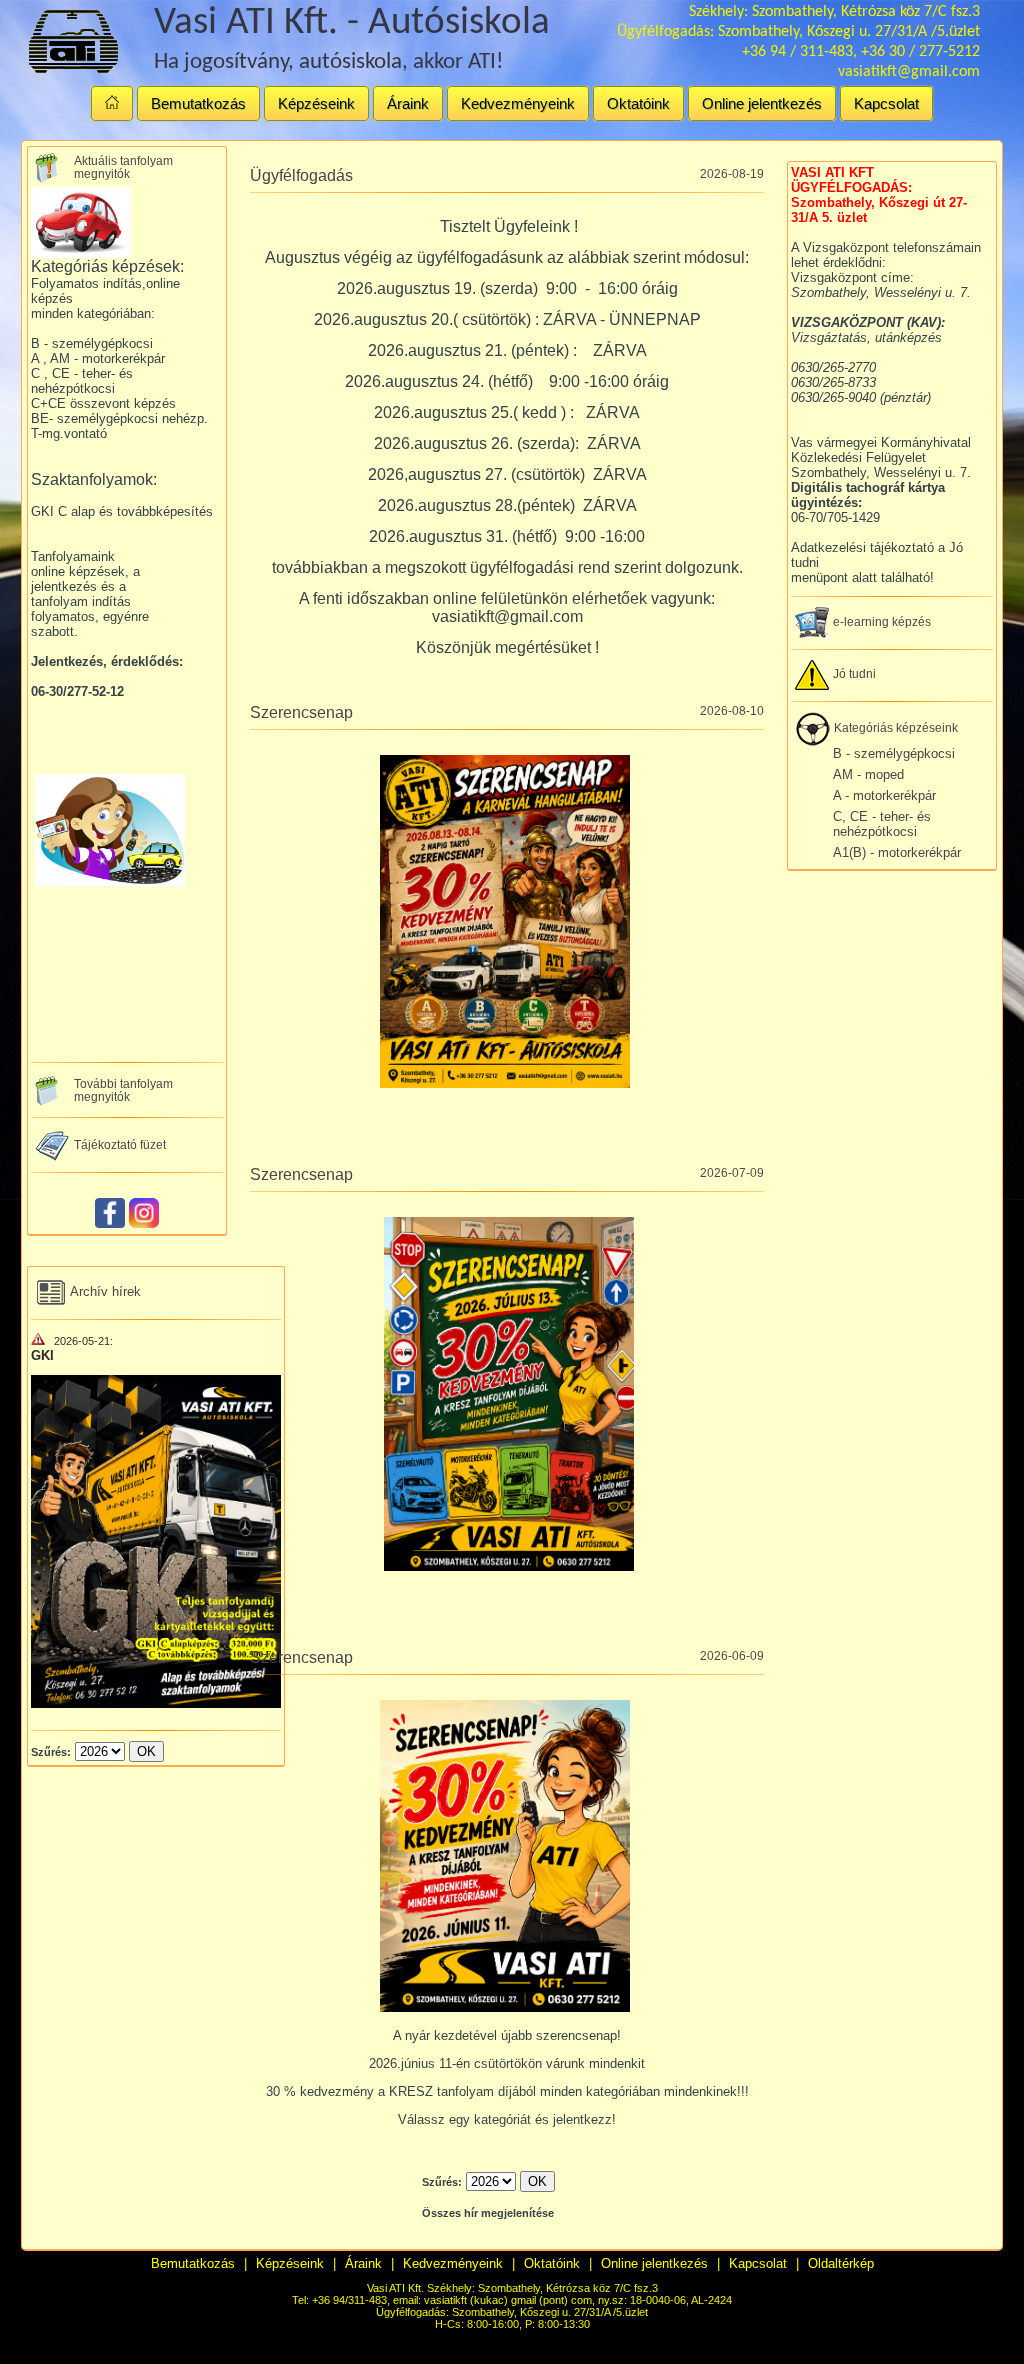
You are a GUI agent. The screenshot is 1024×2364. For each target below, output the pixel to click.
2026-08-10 (732, 710)
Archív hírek (104, 1291)
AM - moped (868, 774)
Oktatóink (638, 103)
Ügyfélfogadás (301, 175)
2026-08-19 (732, 173)
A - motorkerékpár (884, 795)
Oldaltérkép (841, 2263)
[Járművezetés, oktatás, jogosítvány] (112, 103)
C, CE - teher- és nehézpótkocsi (882, 824)
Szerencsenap (301, 712)
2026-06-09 (732, 1655)
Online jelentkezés (762, 103)
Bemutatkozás (198, 103)
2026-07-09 (732, 1172)
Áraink (408, 103)
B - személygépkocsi (894, 753)
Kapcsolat (886, 103)
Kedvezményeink (518, 103)
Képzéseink (316, 103)
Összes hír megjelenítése (488, 2213)
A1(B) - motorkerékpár (897, 852)
